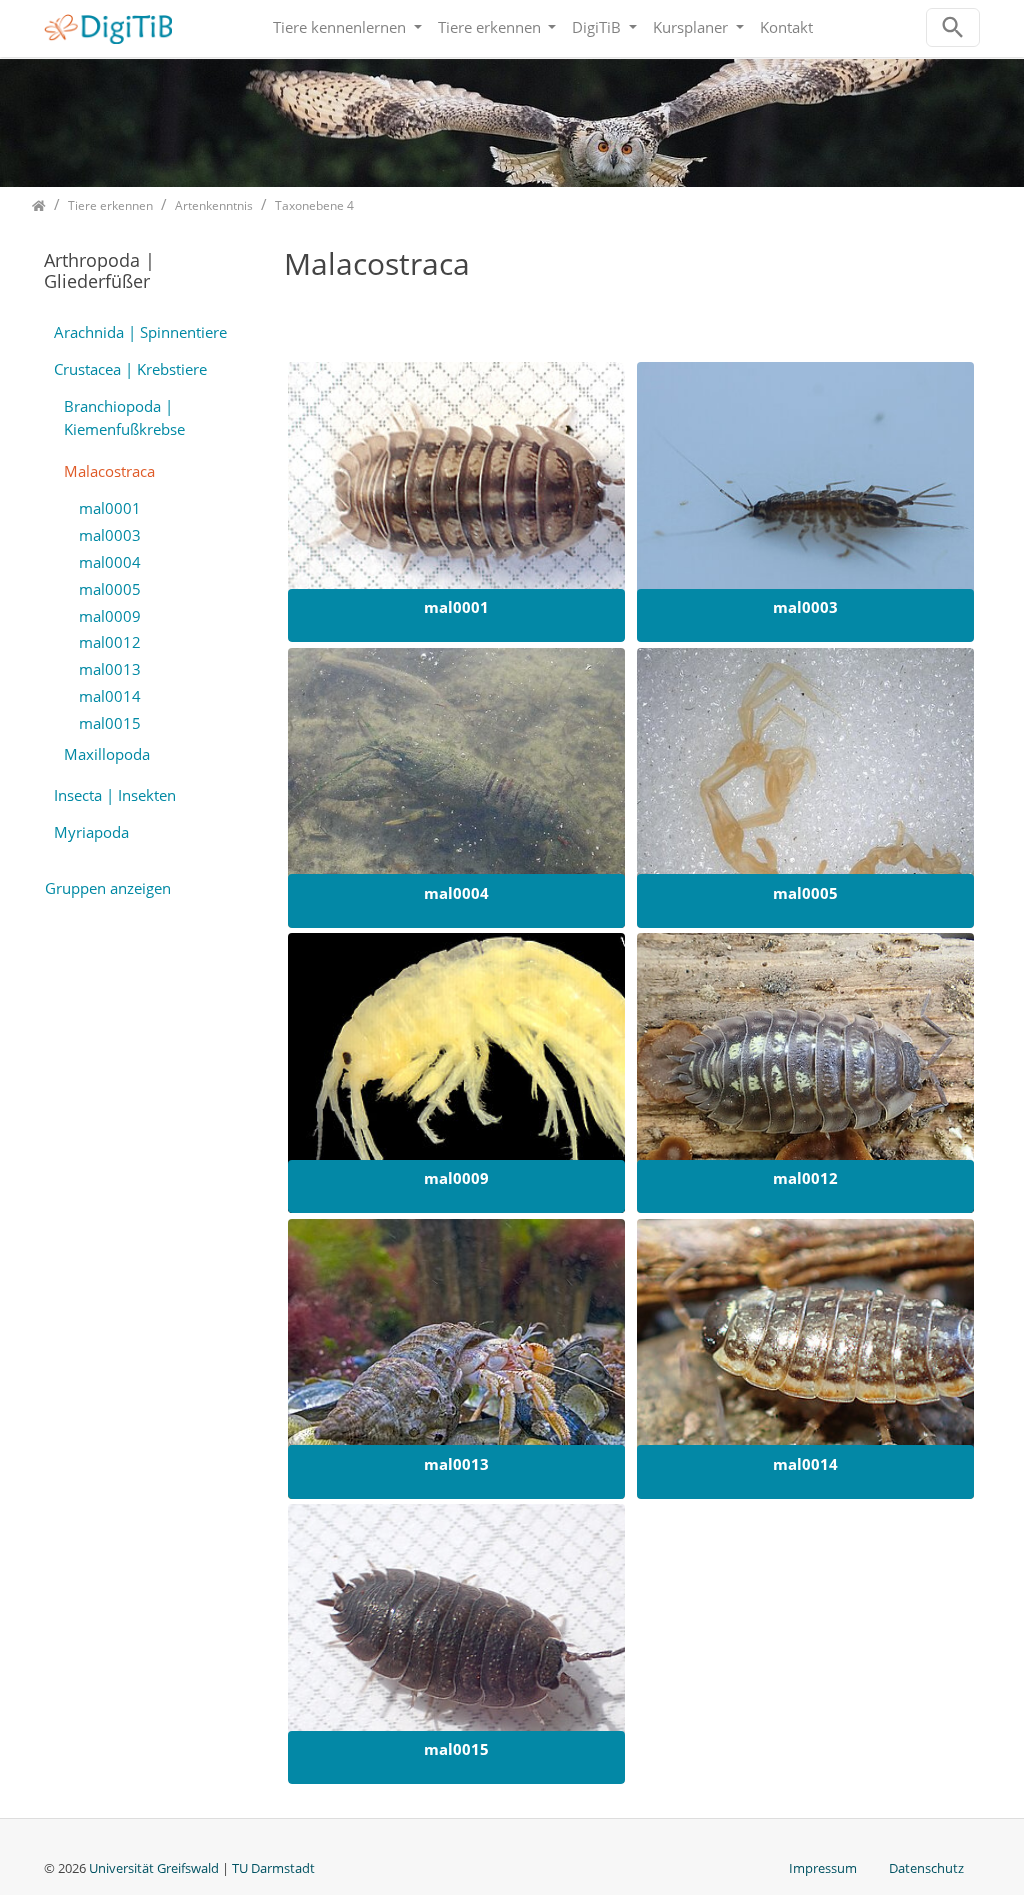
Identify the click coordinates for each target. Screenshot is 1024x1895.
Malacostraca (109, 471)
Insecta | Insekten (115, 795)
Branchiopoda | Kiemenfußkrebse (124, 417)
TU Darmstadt (273, 1868)
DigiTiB (598, 27)
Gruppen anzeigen (108, 888)
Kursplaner (692, 27)
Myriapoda (91, 832)
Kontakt (786, 27)
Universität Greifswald (155, 1868)
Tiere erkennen (491, 27)
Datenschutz (926, 1868)
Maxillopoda (107, 754)
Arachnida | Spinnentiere (140, 332)
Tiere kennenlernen (341, 27)
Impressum (823, 1868)
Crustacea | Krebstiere (130, 369)
